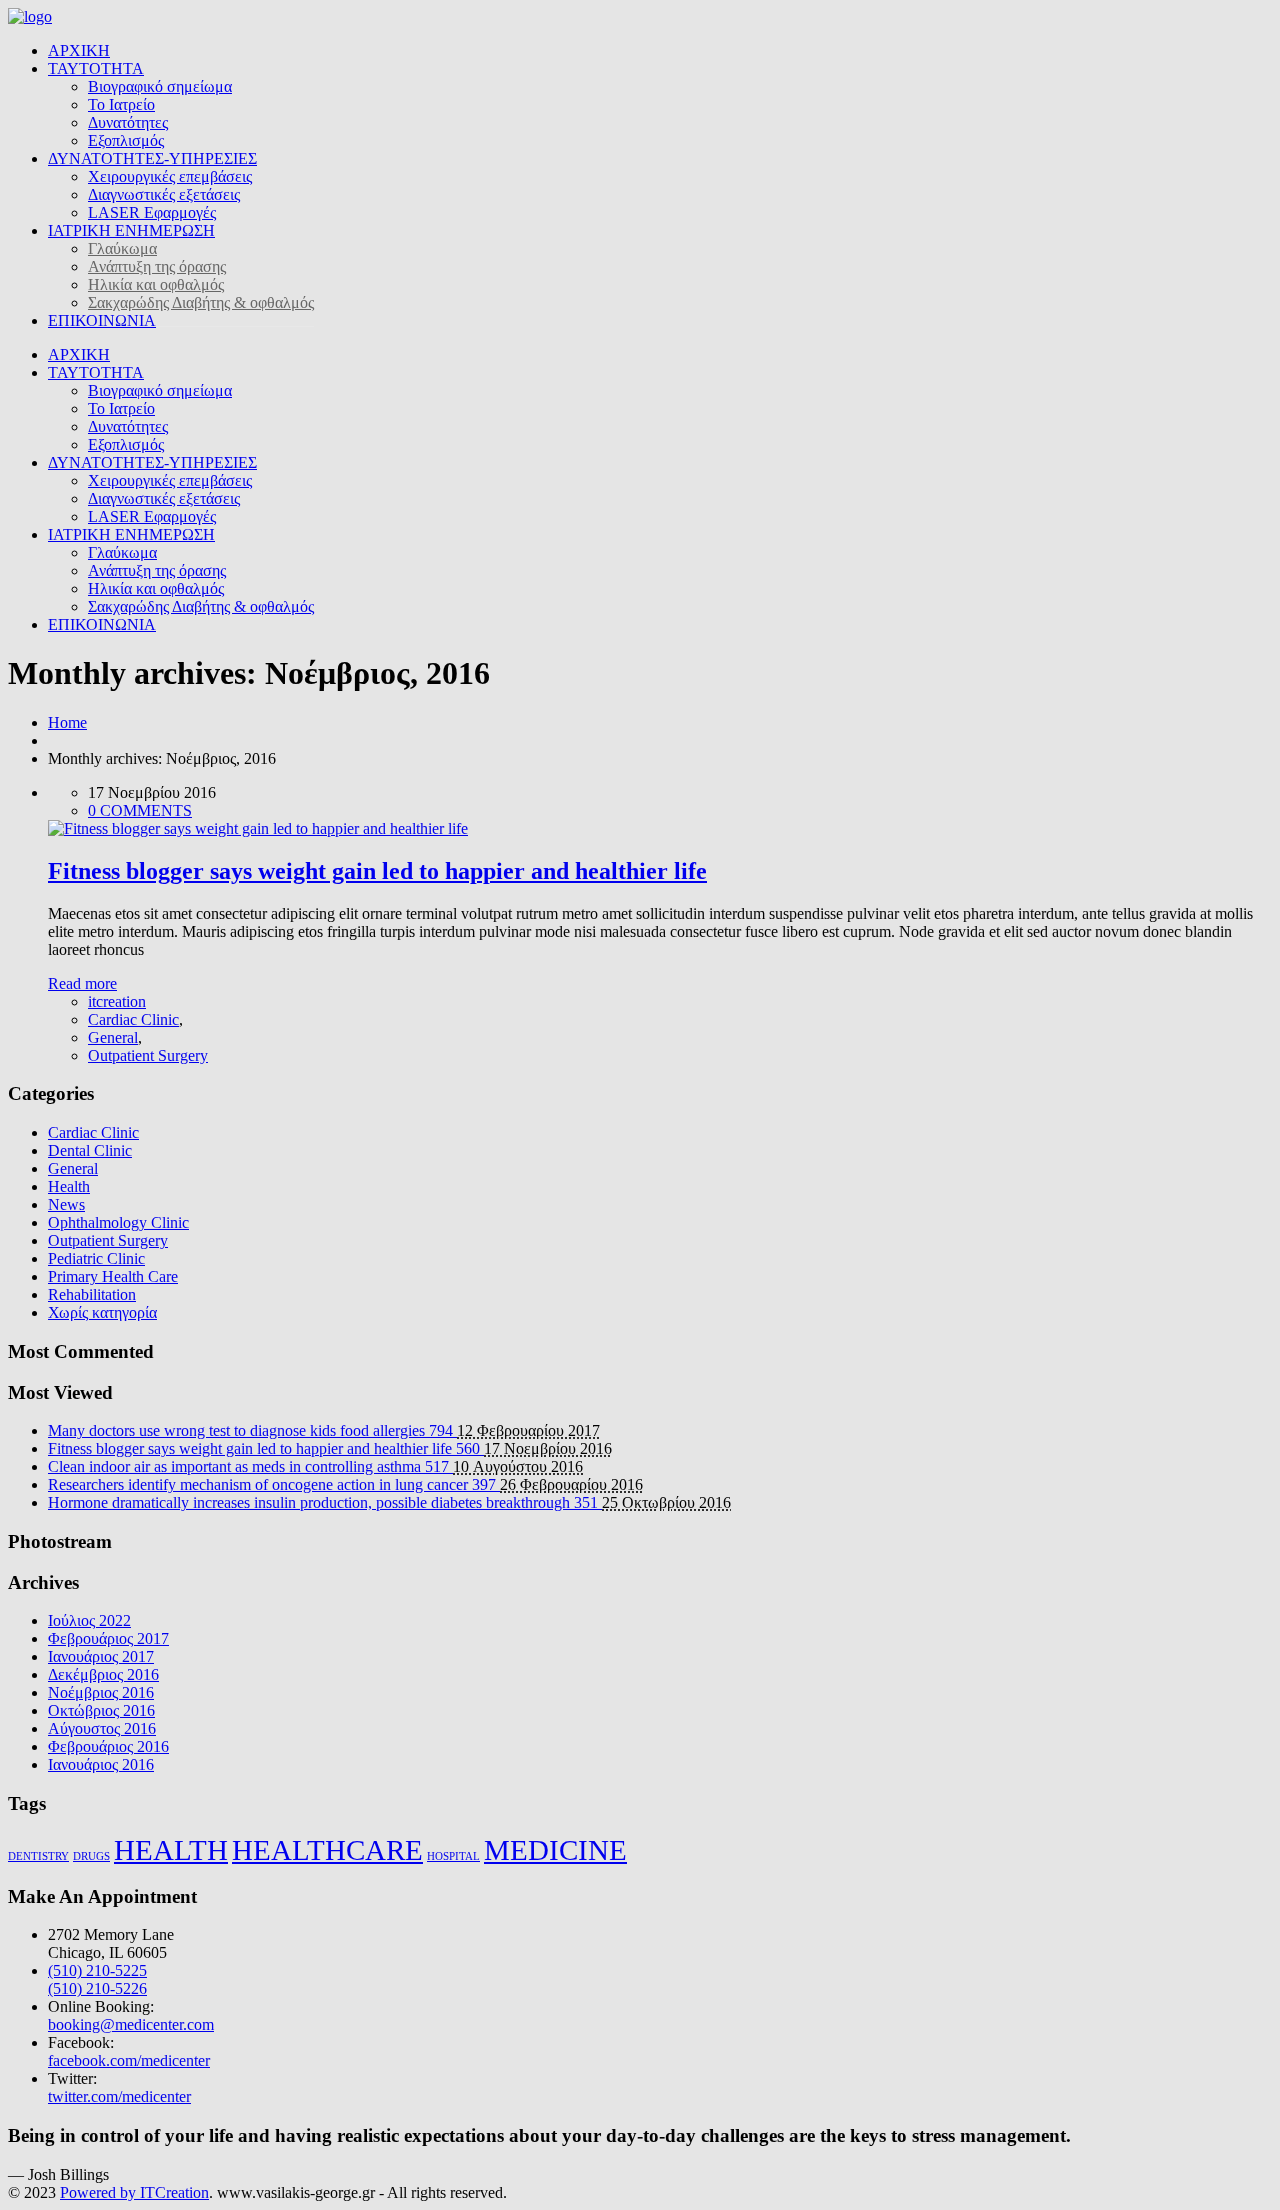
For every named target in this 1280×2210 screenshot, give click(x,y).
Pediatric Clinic (96, 1258)
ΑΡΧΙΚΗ (79, 50)
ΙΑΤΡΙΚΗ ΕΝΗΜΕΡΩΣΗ (131, 230)
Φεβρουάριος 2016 (108, 1746)
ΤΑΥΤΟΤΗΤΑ (96, 68)
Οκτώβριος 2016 (101, 1710)
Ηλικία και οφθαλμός (156, 284)
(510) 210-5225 (97, 1970)
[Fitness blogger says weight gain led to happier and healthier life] (258, 828)
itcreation (117, 1001)
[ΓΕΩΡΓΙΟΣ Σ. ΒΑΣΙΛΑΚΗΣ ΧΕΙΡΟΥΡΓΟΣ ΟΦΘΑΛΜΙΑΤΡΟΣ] (30, 16)
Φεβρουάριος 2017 (108, 1638)
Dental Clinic (90, 1150)
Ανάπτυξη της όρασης (157, 266)
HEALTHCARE (327, 1850)
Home (67, 722)
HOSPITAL (453, 1856)
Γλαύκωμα (122, 248)
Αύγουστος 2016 (102, 1728)
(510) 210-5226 (97, 1988)
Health (69, 1186)
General (113, 1037)
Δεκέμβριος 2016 (103, 1674)
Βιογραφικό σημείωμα (160, 86)
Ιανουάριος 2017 (101, 1656)
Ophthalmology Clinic (118, 1222)
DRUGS (91, 1856)
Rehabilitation (92, 1294)
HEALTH (171, 1850)
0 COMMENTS (140, 810)
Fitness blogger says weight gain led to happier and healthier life (377, 871)
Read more (82, 983)
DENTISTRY (38, 1856)
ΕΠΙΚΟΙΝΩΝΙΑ (102, 320)
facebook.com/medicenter (129, 2060)
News (66, 1204)
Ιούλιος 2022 (89, 1620)
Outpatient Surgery (148, 1055)
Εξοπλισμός (126, 140)
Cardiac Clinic (133, 1019)
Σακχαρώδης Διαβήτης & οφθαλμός (201, 302)
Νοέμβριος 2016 (101, 1692)
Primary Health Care (113, 1276)
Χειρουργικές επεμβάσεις (170, 176)
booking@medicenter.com (131, 2024)
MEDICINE (555, 1850)
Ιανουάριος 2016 (101, 1764)
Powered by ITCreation (134, 2192)
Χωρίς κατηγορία (102, 1312)
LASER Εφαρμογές (152, 212)
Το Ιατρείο (121, 104)
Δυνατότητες (128, 122)
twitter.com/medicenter (119, 2096)
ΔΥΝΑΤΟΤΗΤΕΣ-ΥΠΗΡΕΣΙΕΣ (152, 158)
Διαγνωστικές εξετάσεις (164, 194)
